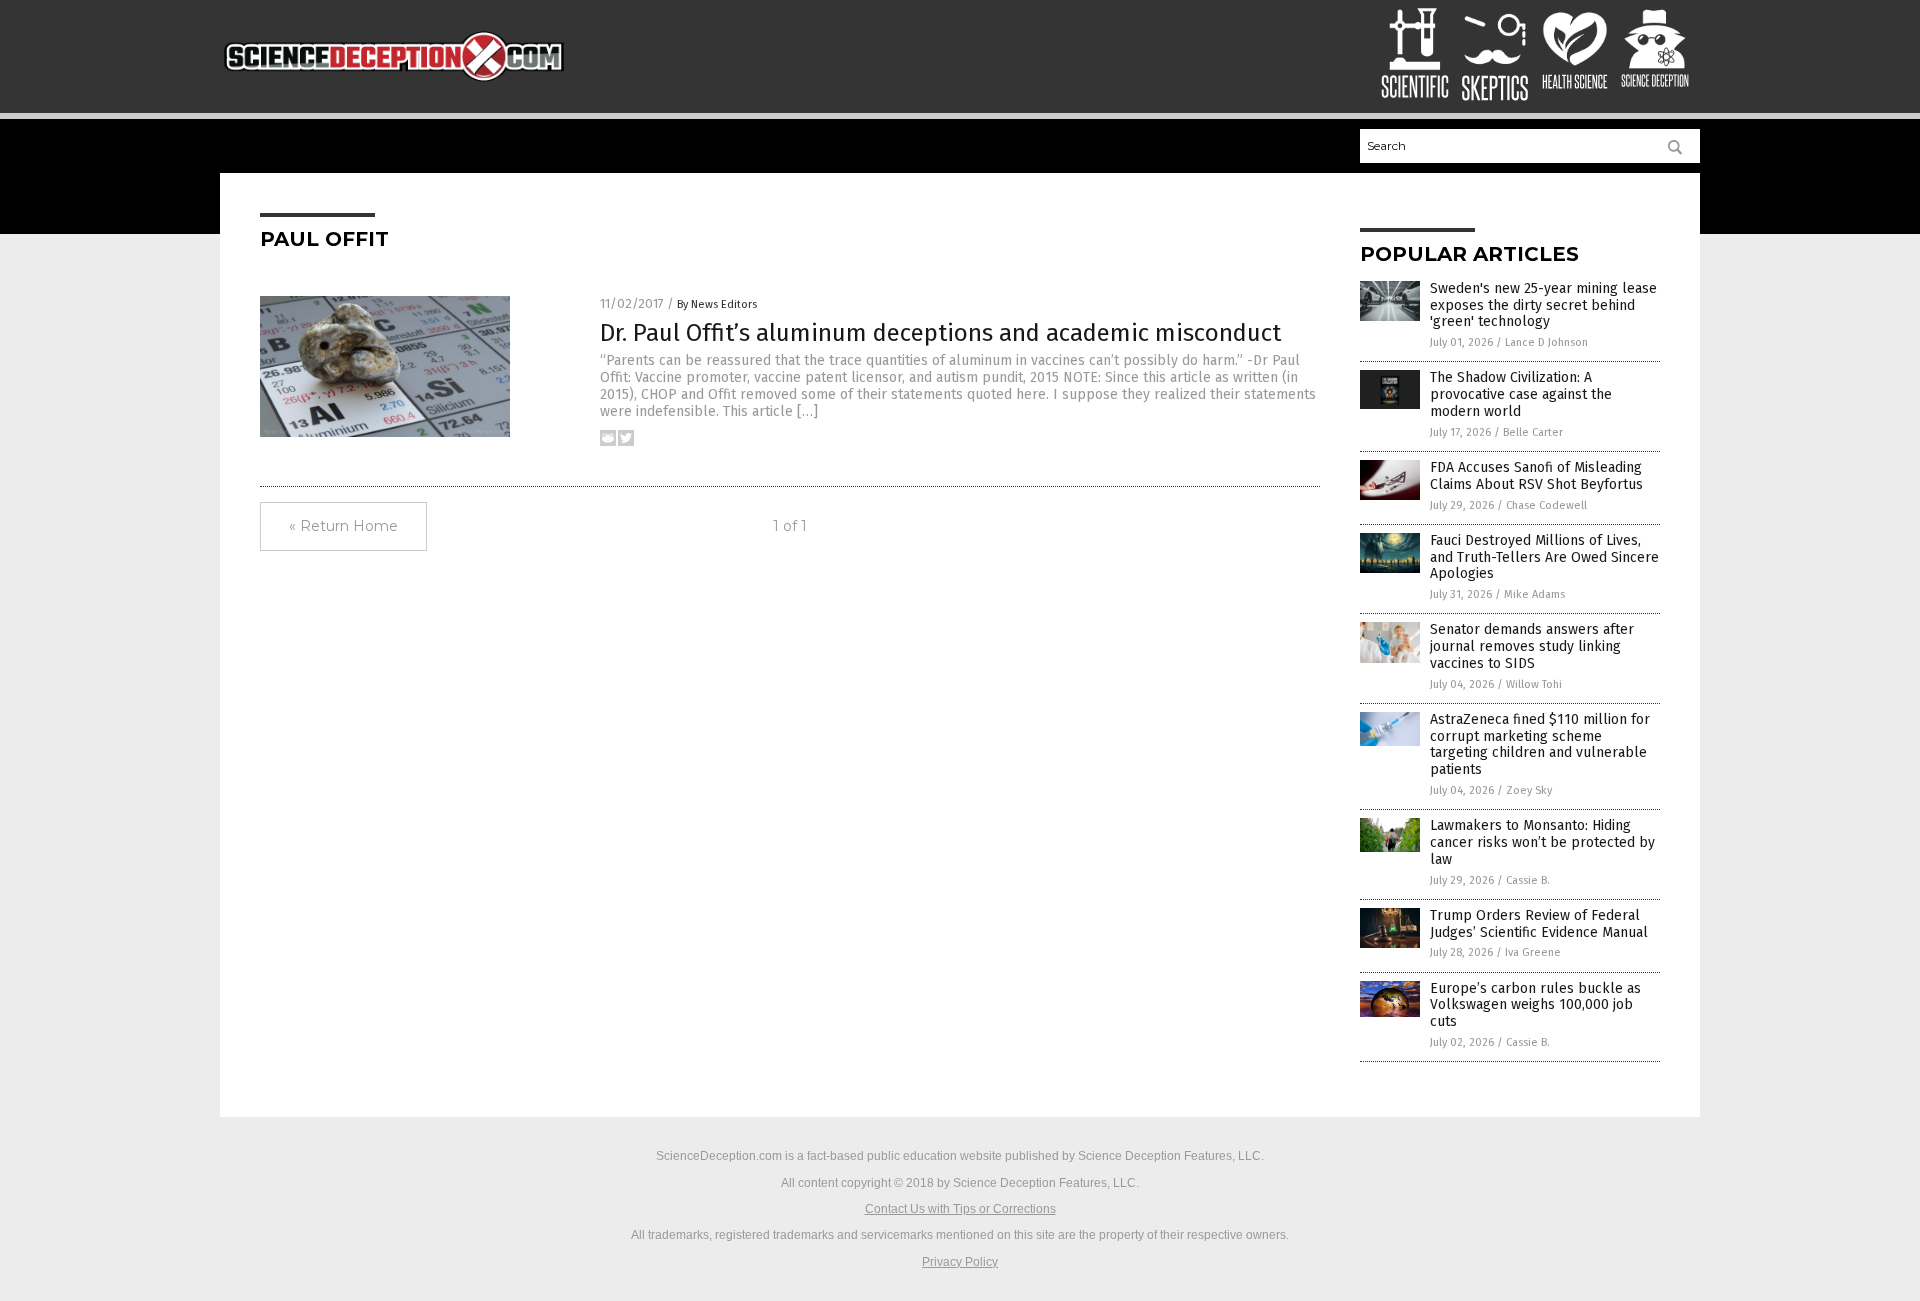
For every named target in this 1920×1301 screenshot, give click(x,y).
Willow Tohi (1534, 684)
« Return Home (343, 526)
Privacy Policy (960, 1262)
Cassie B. (1528, 880)
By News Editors (717, 304)
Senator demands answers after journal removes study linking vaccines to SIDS (1532, 646)
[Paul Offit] (394, 82)
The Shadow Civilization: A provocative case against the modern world (1521, 394)
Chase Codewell (1546, 505)
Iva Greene (1533, 952)
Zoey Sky (1529, 790)
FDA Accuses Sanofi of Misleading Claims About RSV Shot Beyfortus (1536, 476)
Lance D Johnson (1546, 342)
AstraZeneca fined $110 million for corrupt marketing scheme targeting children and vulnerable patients (1540, 744)
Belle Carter (1533, 432)
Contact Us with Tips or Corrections (960, 1209)
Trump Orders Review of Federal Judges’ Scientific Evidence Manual (1539, 924)
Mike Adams (1534, 594)
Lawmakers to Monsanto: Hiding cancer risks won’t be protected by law (1542, 842)
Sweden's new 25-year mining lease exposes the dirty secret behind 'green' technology (1543, 305)
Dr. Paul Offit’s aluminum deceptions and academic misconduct (940, 333)
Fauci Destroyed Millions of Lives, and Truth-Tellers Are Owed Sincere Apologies (1544, 557)
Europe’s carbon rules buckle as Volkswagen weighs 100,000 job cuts (1535, 1005)
